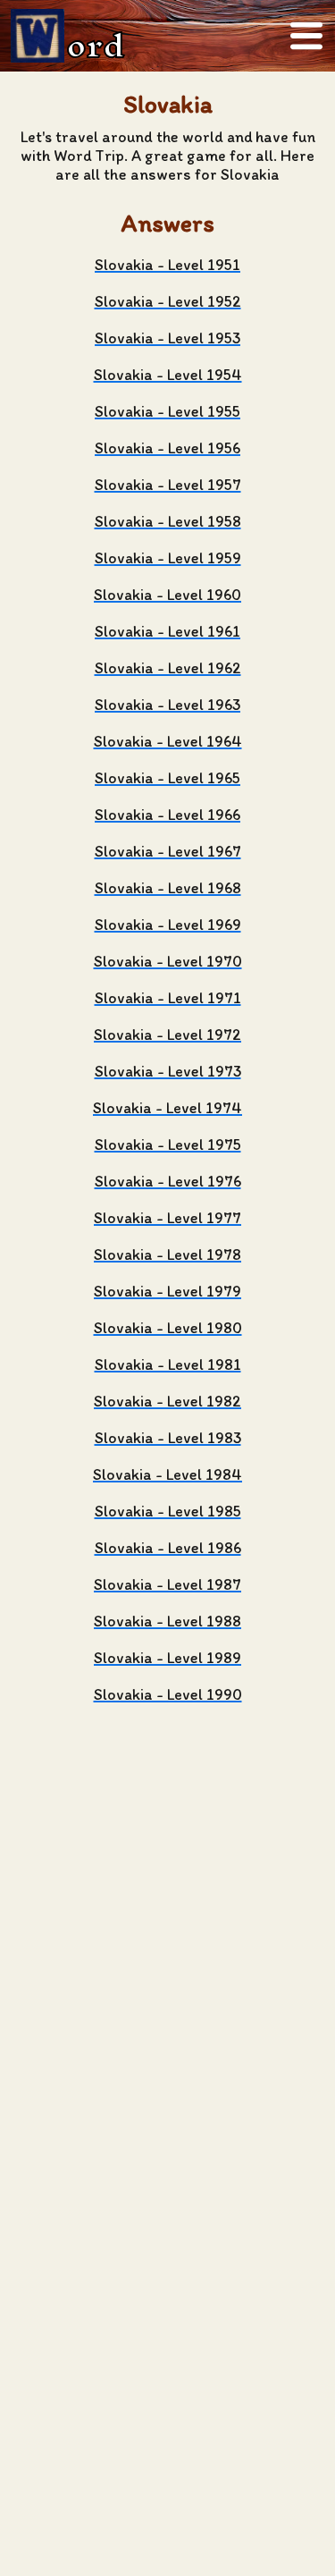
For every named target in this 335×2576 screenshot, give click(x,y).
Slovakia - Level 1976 (168, 1181)
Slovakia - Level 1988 (167, 1621)
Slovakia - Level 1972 (167, 1034)
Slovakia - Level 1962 (168, 667)
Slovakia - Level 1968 (168, 887)
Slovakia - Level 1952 (168, 301)
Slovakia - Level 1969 (168, 924)
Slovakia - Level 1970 (168, 961)
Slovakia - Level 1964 (168, 741)
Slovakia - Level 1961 (167, 631)
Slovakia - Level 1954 (168, 374)
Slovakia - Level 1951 (167, 264)
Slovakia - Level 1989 (167, 1657)
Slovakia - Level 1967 (168, 851)
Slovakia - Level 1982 (167, 1401)
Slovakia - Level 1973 (168, 1071)
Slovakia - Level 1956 (167, 448)
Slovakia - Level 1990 (168, 1694)
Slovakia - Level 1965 (167, 777)
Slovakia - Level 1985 (168, 1511)
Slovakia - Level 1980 (168, 1327)
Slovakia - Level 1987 (167, 1584)
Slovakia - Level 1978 (167, 1254)
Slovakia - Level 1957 (168, 484)
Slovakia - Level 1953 (167, 338)
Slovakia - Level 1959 (168, 557)
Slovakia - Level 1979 (167, 1291)
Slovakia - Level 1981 (168, 1364)
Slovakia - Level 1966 (167, 814)
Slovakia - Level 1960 (167, 594)
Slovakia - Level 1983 (168, 1437)
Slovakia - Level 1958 (168, 521)
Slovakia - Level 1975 (168, 1144)
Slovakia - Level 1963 (167, 704)
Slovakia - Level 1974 (167, 1107)
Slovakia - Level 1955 (167, 411)
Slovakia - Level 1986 (168, 1547)
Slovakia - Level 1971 (168, 997)
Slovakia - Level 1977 (167, 1217)
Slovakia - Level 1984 (167, 1474)
